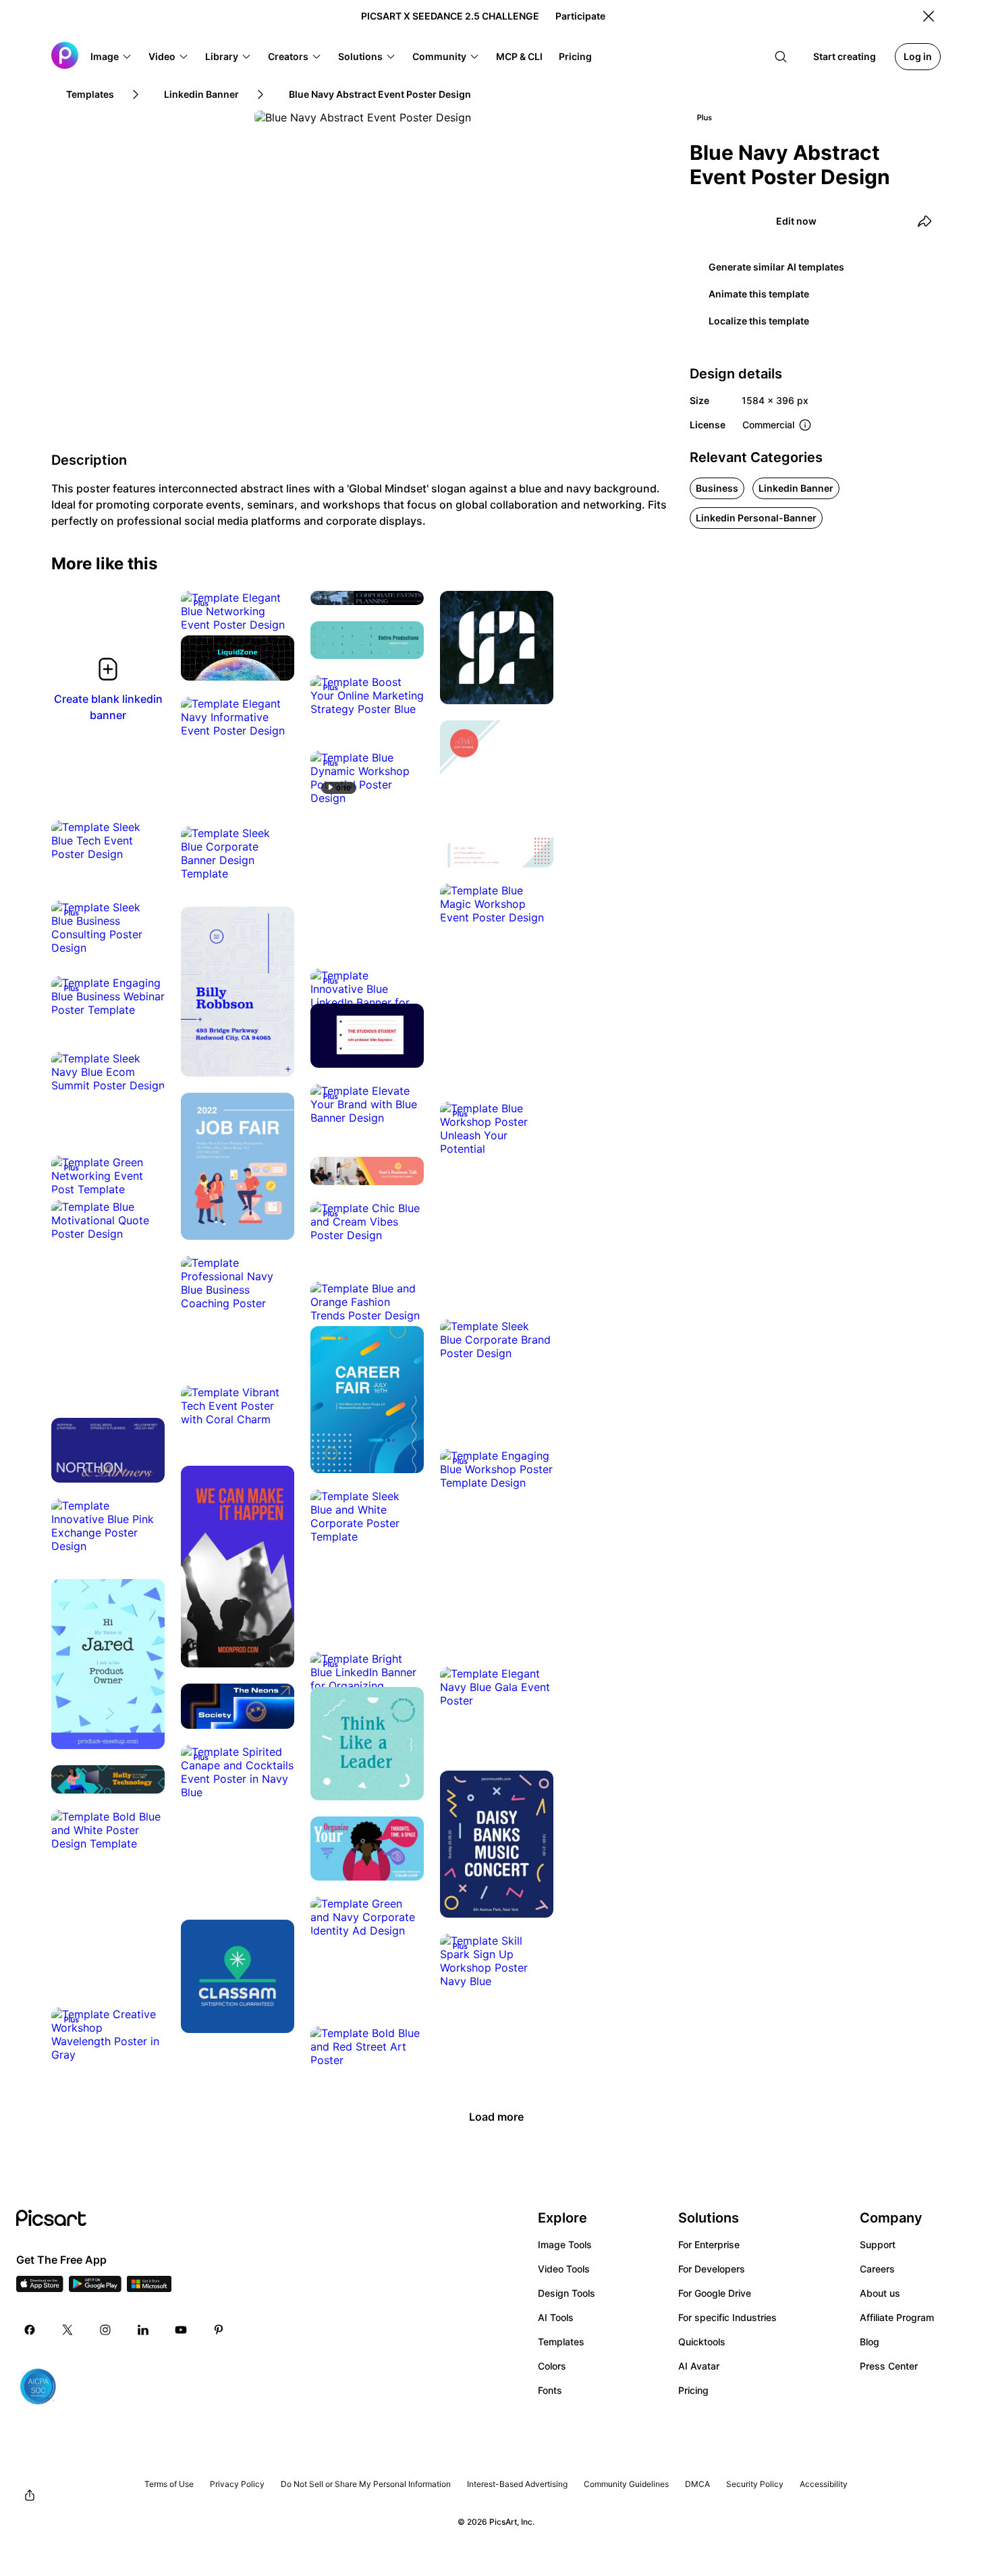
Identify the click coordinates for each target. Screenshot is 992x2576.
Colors (552, 2366)
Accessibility (824, 2484)
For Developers (712, 2269)
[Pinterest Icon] (219, 2330)
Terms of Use (169, 2484)
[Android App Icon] (95, 2288)
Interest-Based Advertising (517, 2484)
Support (878, 2244)
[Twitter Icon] (67, 2330)
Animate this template (759, 294)
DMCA (697, 2484)
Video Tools (564, 2269)
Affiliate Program (897, 2317)
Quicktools (702, 2342)
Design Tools (567, 2293)
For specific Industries (727, 2317)
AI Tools (556, 2317)
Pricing (693, 2390)
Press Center (889, 2366)
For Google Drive (715, 2293)
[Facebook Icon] (30, 2330)
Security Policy (755, 2484)
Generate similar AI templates (776, 267)
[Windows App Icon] (149, 2288)
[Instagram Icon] (105, 2330)
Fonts (550, 2390)
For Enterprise (709, 2244)
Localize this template (759, 321)
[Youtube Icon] (181, 2330)
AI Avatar (699, 2366)
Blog (870, 2342)
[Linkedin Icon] (143, 2330)
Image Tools (565, 2244)
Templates (561, 2342)
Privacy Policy (237, 2484)
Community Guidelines (626, 2484)
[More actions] (274, 611)
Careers (877, 2269)
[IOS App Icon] (40, 2288)
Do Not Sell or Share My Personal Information (366, 2484)
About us (880, 2293)
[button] (111, 57)
